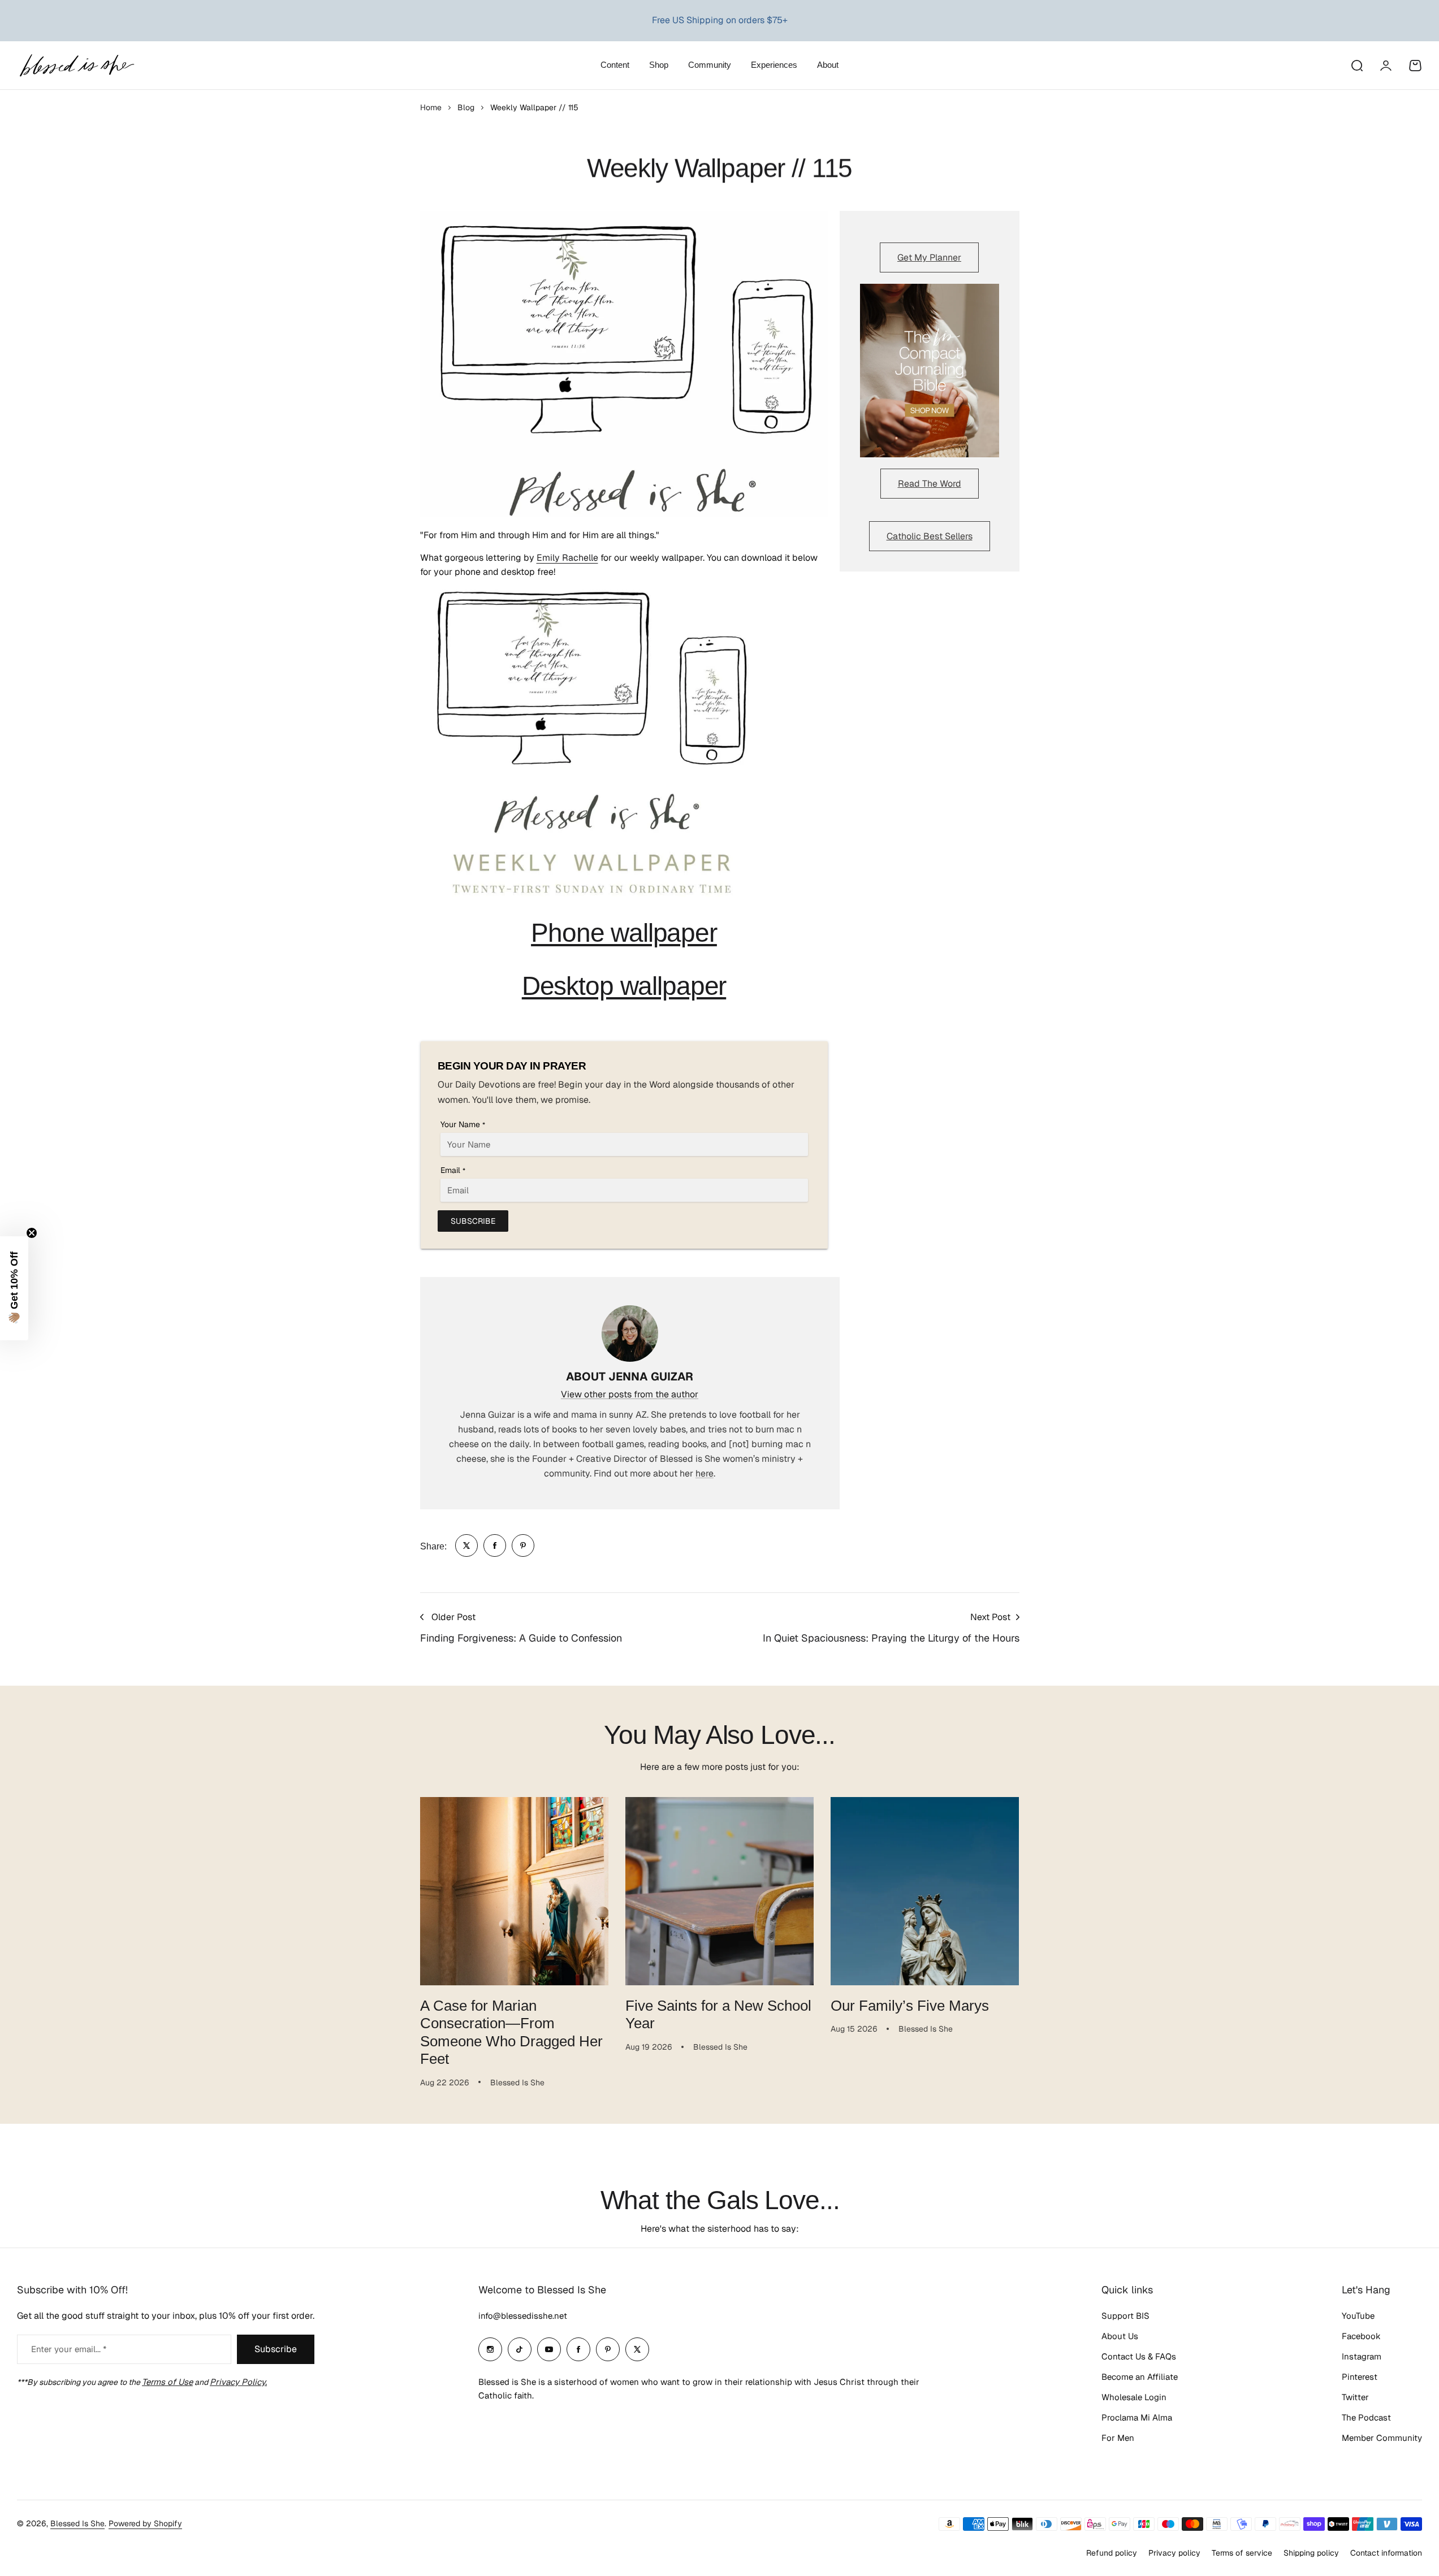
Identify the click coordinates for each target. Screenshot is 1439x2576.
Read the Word (930, 484)
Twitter (1355, 2397)
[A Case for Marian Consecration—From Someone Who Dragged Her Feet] (514, 1891)
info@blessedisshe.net (523, 2316)
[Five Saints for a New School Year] (720, 1891)
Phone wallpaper (624, 933)
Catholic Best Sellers (930, 536)
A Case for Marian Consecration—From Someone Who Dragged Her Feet (511, 2032)
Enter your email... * (69, 2349)
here (705, 1473)
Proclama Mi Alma (1137, 2417)
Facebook (1361, 2336)
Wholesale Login (1134, 2397)
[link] (466, 1545)
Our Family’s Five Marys (910, 2006)
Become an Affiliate (1140, 2377)
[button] (14, 1288)
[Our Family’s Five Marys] (925, 1891)
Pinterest (1360, 2377)
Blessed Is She (77, 2523)
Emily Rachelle (567, 558)
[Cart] (1415, 66)
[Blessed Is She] (76, 65)
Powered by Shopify (145, 2523)
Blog (466, 107)
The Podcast (1366, 2417)
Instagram (1362, 2356)
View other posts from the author (630, 1394)
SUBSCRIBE (473, 1221)
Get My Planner (929, 257)
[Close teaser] (32, 1233)
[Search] (1356, 66)
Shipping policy (1311, 2553)
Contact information (1386, 2553)
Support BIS (1125, 2316)
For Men (1118, 2438)
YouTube (1358, 2316)
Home (431, 107)
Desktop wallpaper (624, 986)
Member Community (1382, 2438)
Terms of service (1242, 2553)
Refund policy (1112, 2553)
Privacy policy (1174, 2553)
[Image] (930, 371)
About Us (1120, 2336)
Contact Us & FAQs (1139, 2356)
